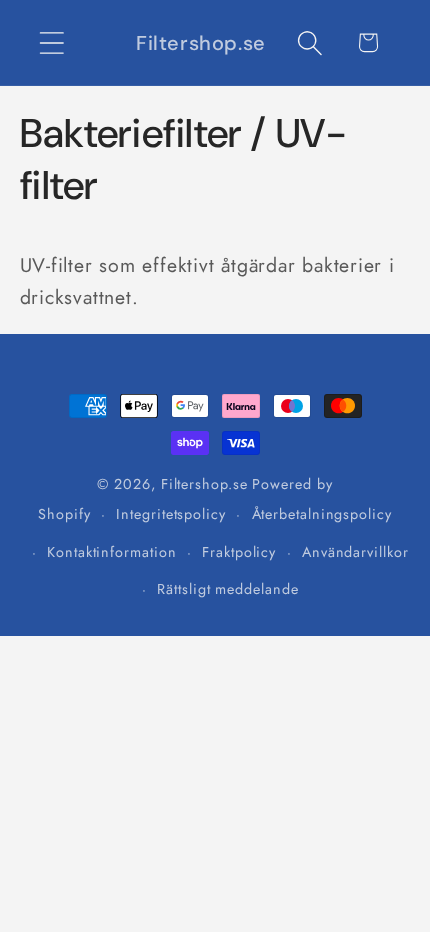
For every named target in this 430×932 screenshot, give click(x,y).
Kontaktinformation (111, 552)
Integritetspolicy (170, 514)
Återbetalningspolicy (322, 514)
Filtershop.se (204, 484)
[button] (51, 42)
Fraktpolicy (239, 552)
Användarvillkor (355, 552)
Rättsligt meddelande (227, 589)
